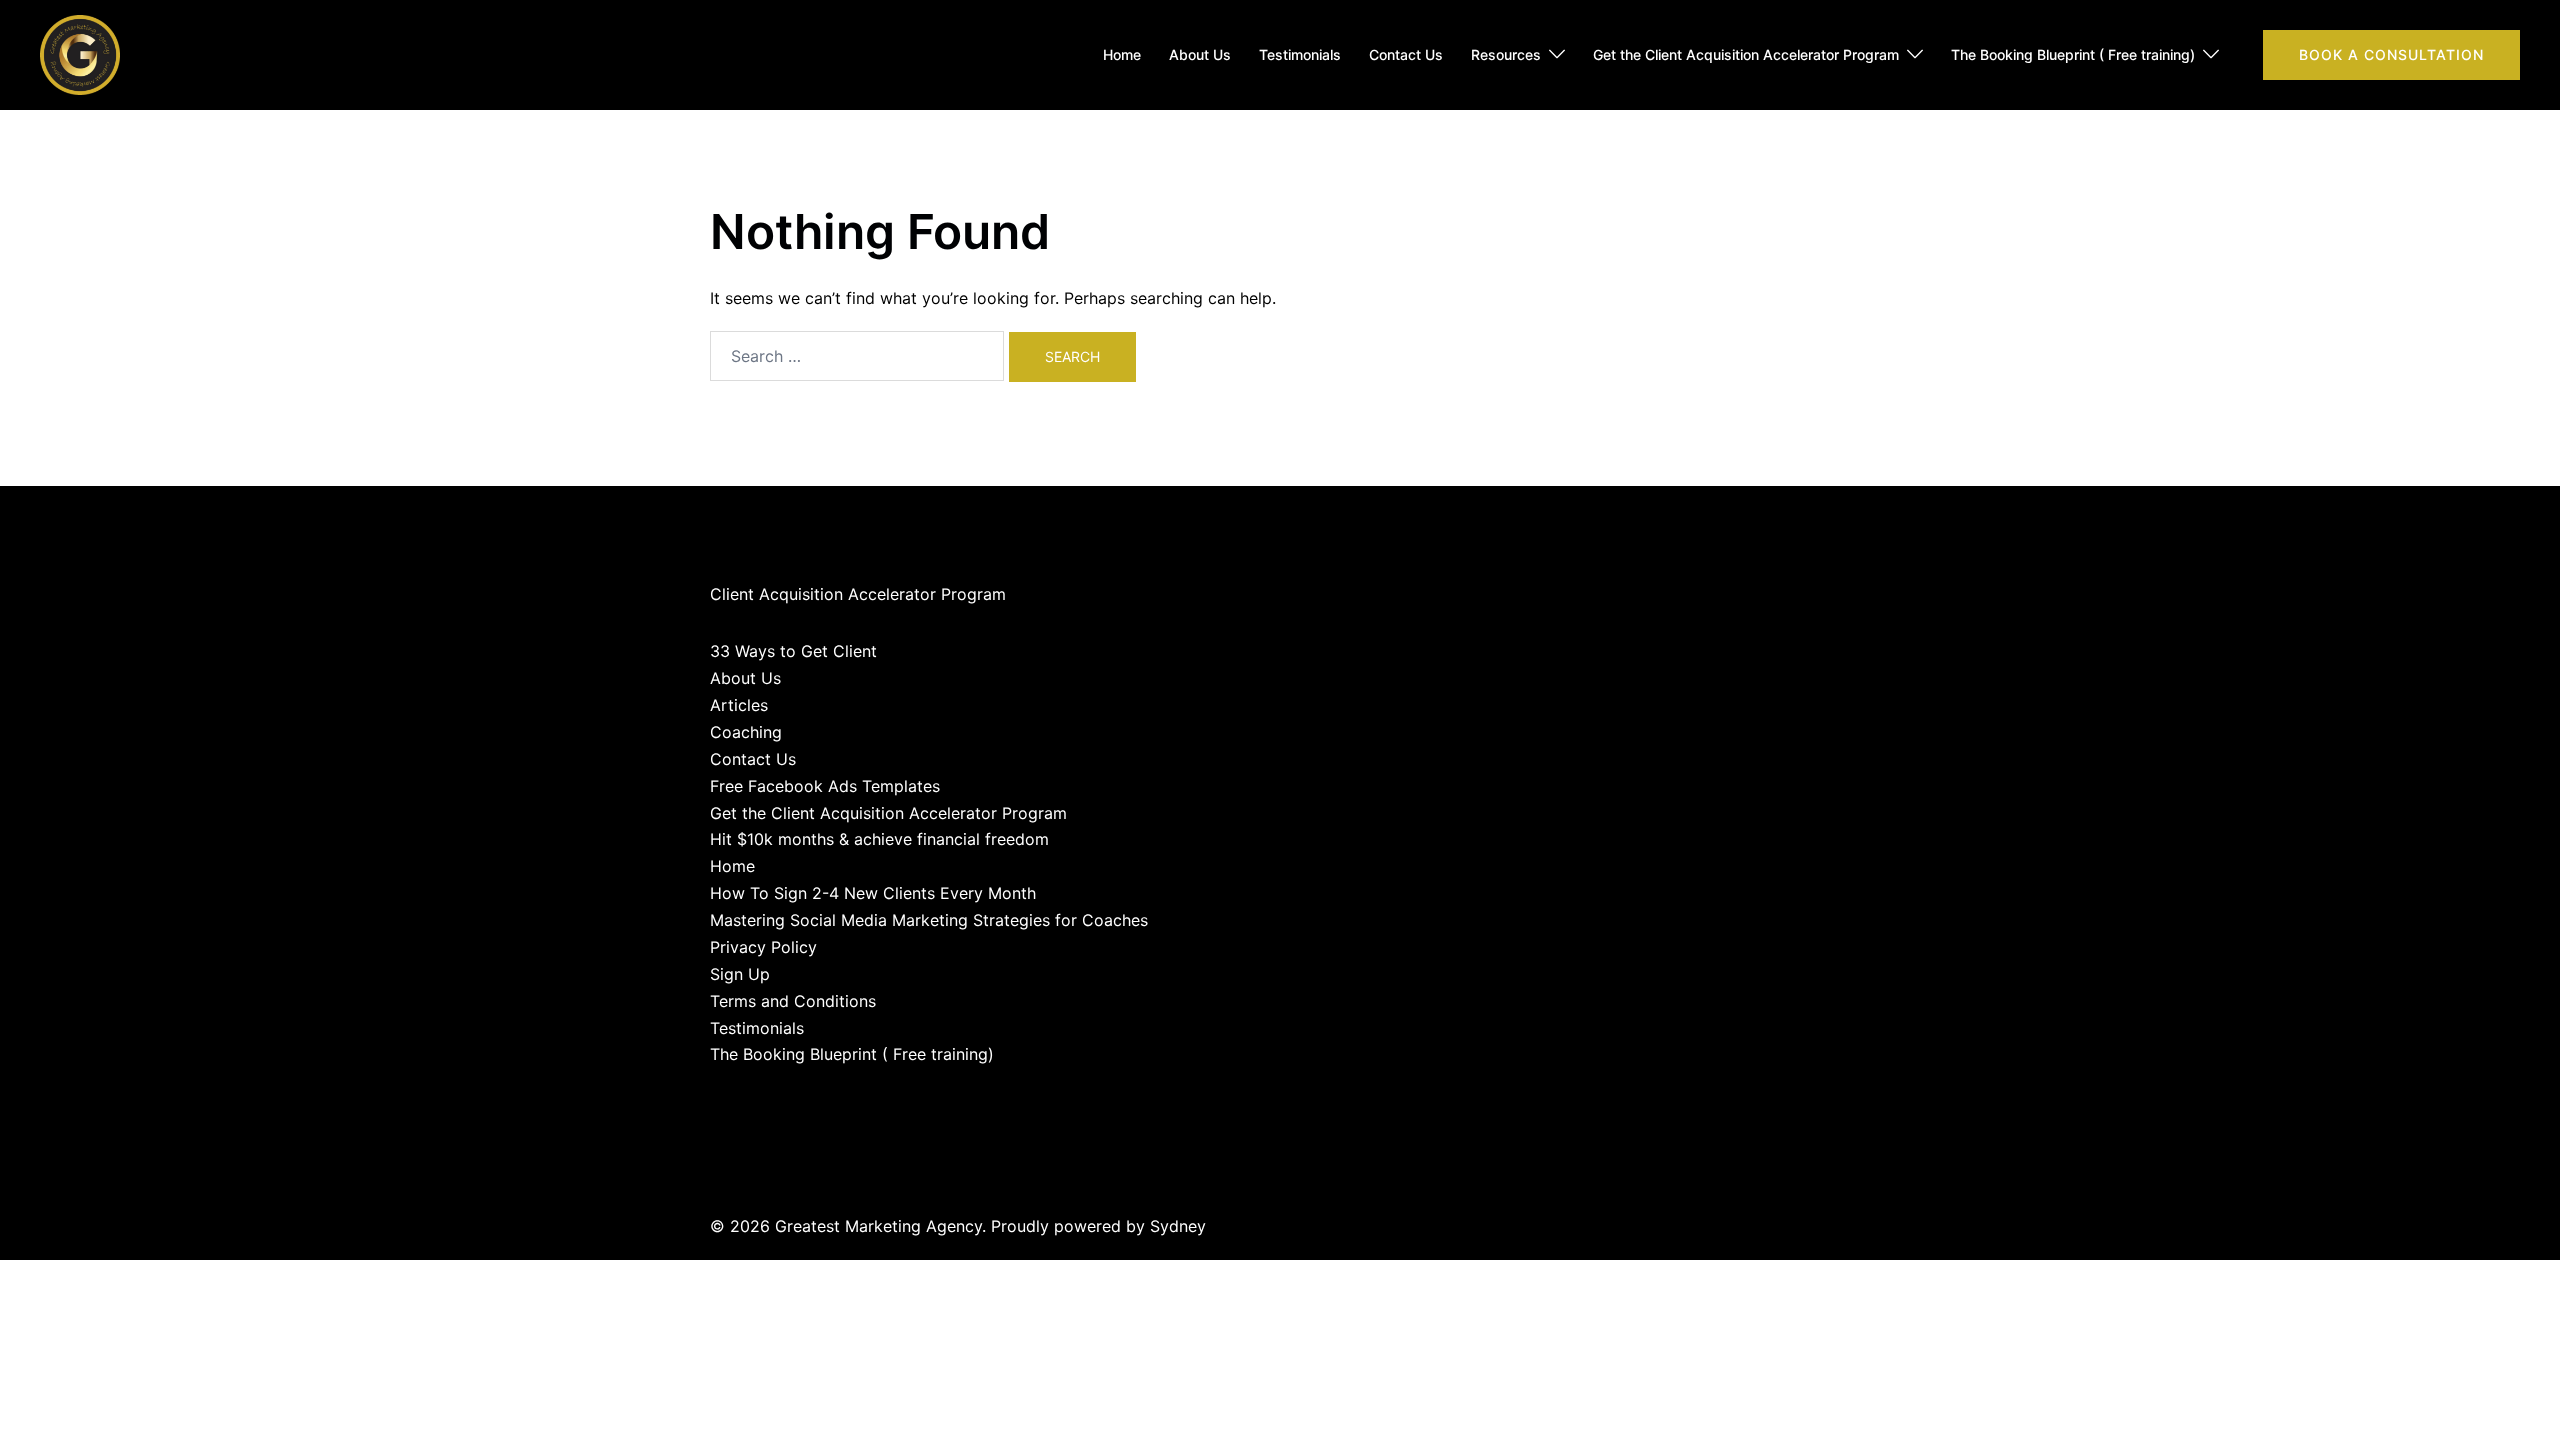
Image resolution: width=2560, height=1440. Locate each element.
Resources (1506, 54)
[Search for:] (857, 356)
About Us (1200, 54)
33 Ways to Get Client (793, 651)
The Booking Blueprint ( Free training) (2073, 54)
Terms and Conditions (793, 1001)
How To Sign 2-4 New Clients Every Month (873, 893)
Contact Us (1406, 54)
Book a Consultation (2391, 54)
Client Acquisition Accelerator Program (858, 594)
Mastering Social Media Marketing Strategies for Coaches (929, 920)
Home (1122, 54)
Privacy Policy (763, 947)
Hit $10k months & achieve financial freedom (879, 839)
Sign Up (740, 974)
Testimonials (1300, 54)
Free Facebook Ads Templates (825, 786)
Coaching (746, 732)
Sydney (1178, 1226)
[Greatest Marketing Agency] (80, 53)
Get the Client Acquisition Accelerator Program (1746, 54)
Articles (739, 705)
